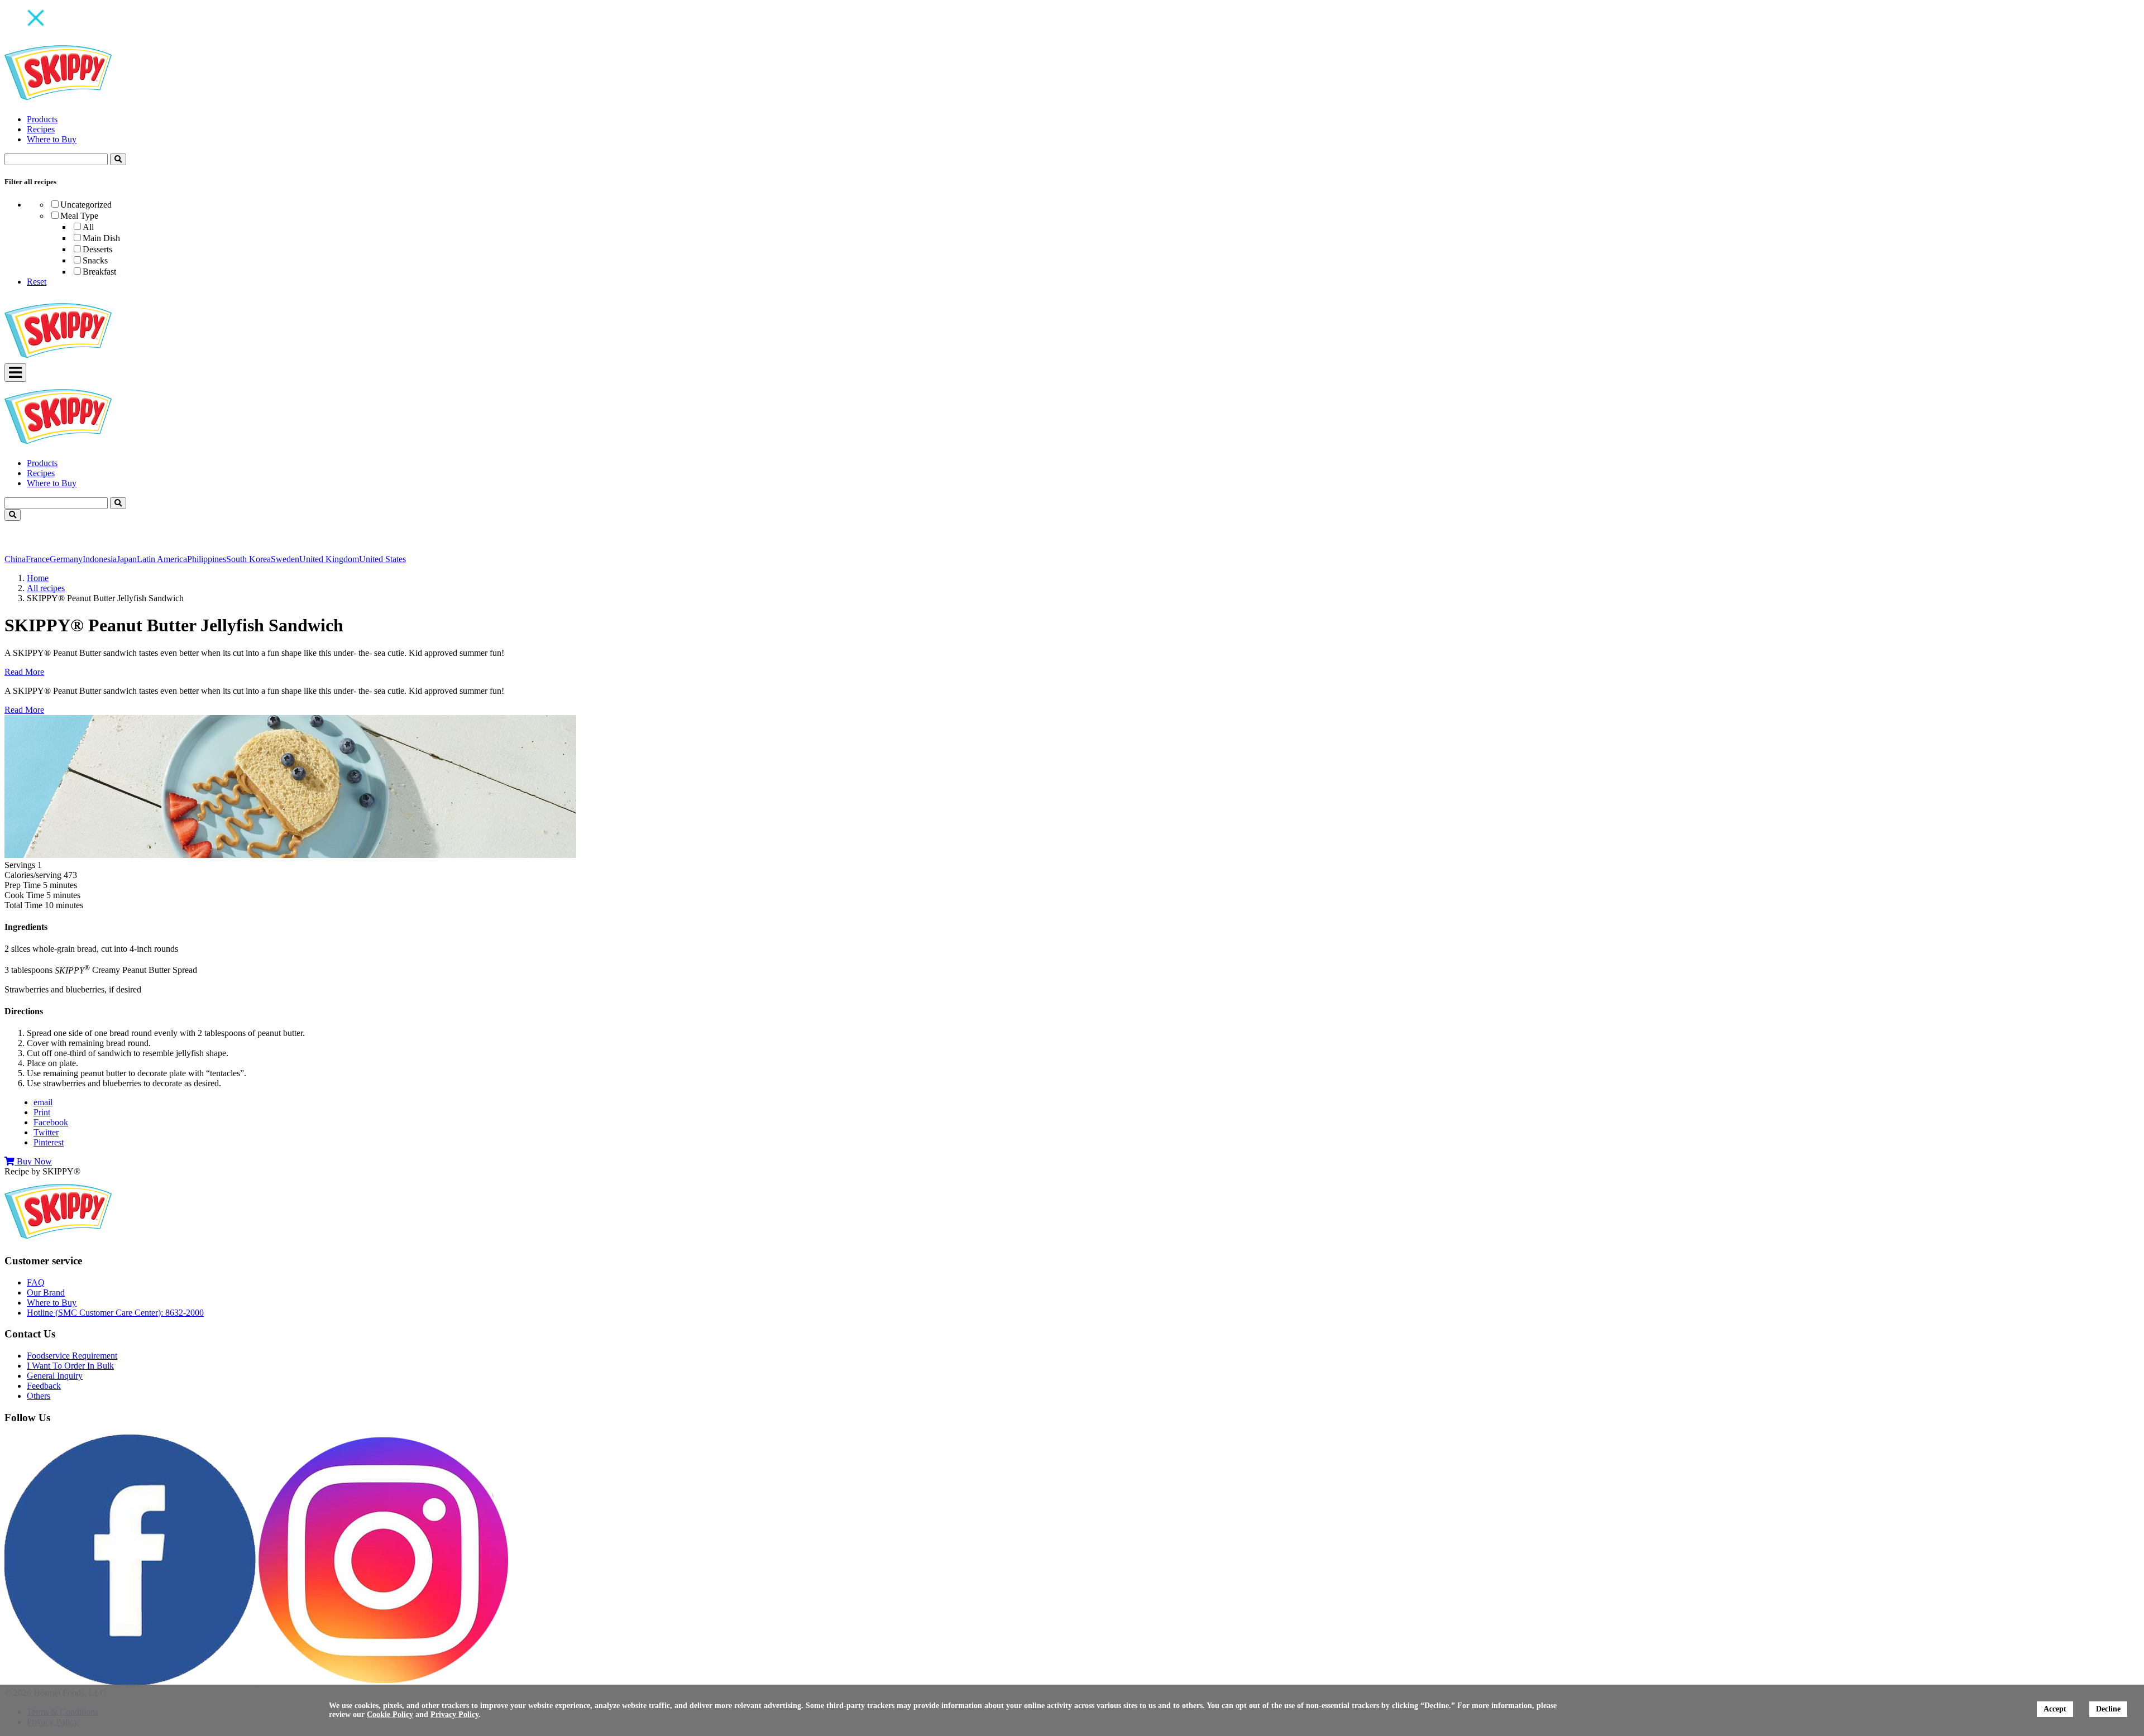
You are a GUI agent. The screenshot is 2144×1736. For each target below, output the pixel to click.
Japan (127, 559)
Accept (2055, 1709)
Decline (2108, 1709)
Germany (66, 559)
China (15, 559)
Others (39, 1396)
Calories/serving (33, 875)
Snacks (95, 260)
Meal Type (79, 216)
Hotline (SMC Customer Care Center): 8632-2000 (115, 1313)
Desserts (97, 249)
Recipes (41, 129)
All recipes (46, 588)
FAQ (36, 1282)
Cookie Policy (390, 1715)
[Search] (118, 159)
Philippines (207, 559)
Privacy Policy (454, 1715)
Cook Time (24, 895)
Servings (20, 865)
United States (382, 559)
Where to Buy (52, 139)
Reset (37, 282)
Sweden (285, 559)
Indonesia (100, 559)
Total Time (23, 905)
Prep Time (23, 885)
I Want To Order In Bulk (70, 1366)
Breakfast (99, 272)
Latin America (162, 559)
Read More (24, 672)
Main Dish (101, 238)
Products (42, 119)
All (88, 227)
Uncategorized (86, 205)
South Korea (248, 559)
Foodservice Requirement (72, 1356)
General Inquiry (55, 1376)
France (38, 559)
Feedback (44, 1386)
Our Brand (46, 1293)
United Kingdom (329, 559)
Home (38, 578)
